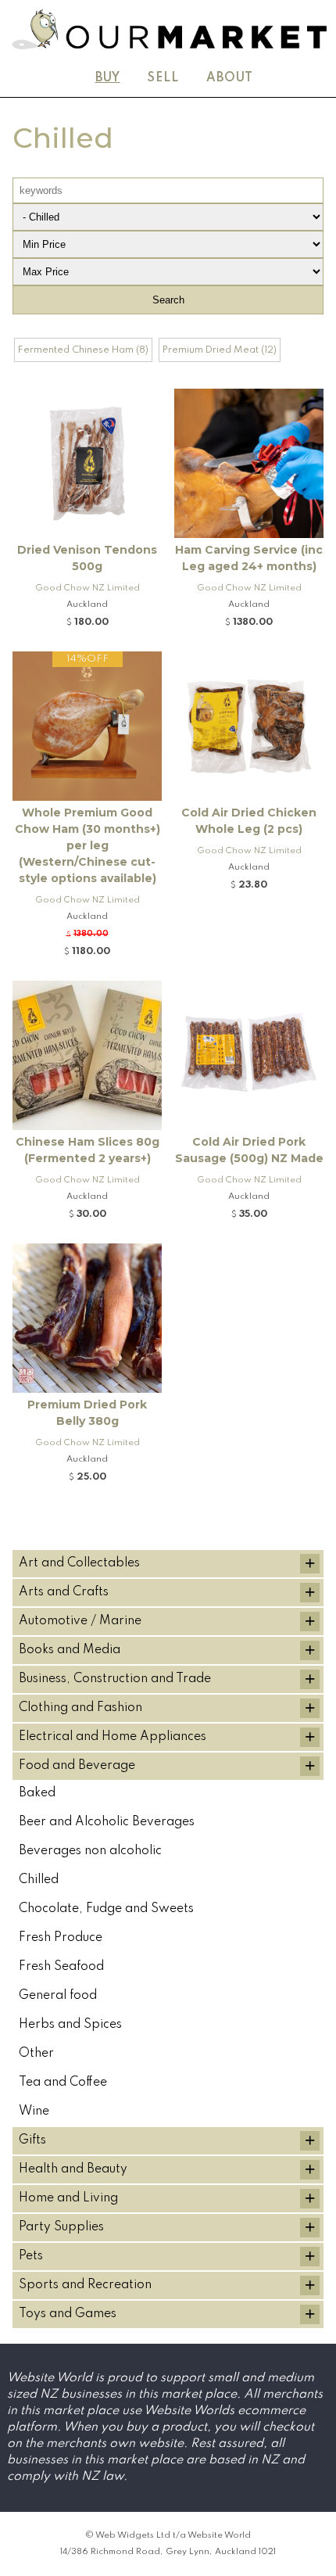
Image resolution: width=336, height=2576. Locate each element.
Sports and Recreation (85, 2285)
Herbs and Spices (70, 2025)
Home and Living (68, 2198)
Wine (34, 2111)
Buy (108, 78)
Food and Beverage (77, 1766)
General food (58, 1996)
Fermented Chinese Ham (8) (83, 350)
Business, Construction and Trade (115, 1679)
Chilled (39, 1880)
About (230, 78)
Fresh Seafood (61, 1967)
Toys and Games (68, 2314)
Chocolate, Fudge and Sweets (106, 1909)
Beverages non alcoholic (90, 1851)
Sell (163, 78)
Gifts (32, 2140)
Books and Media (70, 1650)
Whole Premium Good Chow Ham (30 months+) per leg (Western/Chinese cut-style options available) (88, 845)
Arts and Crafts (64, 1592)
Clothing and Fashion (80, 1708)
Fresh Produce (61, 1938)
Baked (37, 1793)
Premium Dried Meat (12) (220, 350)
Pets (31, 2256)
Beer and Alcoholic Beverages (107, 1822)
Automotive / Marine (80, 1621)
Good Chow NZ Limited (88, 588)
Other (36, 2054)
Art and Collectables (79, 1563)
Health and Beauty (73, 2169)
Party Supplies (61, 2227)
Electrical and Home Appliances (113, 1737)
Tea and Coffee (63, 2083)
